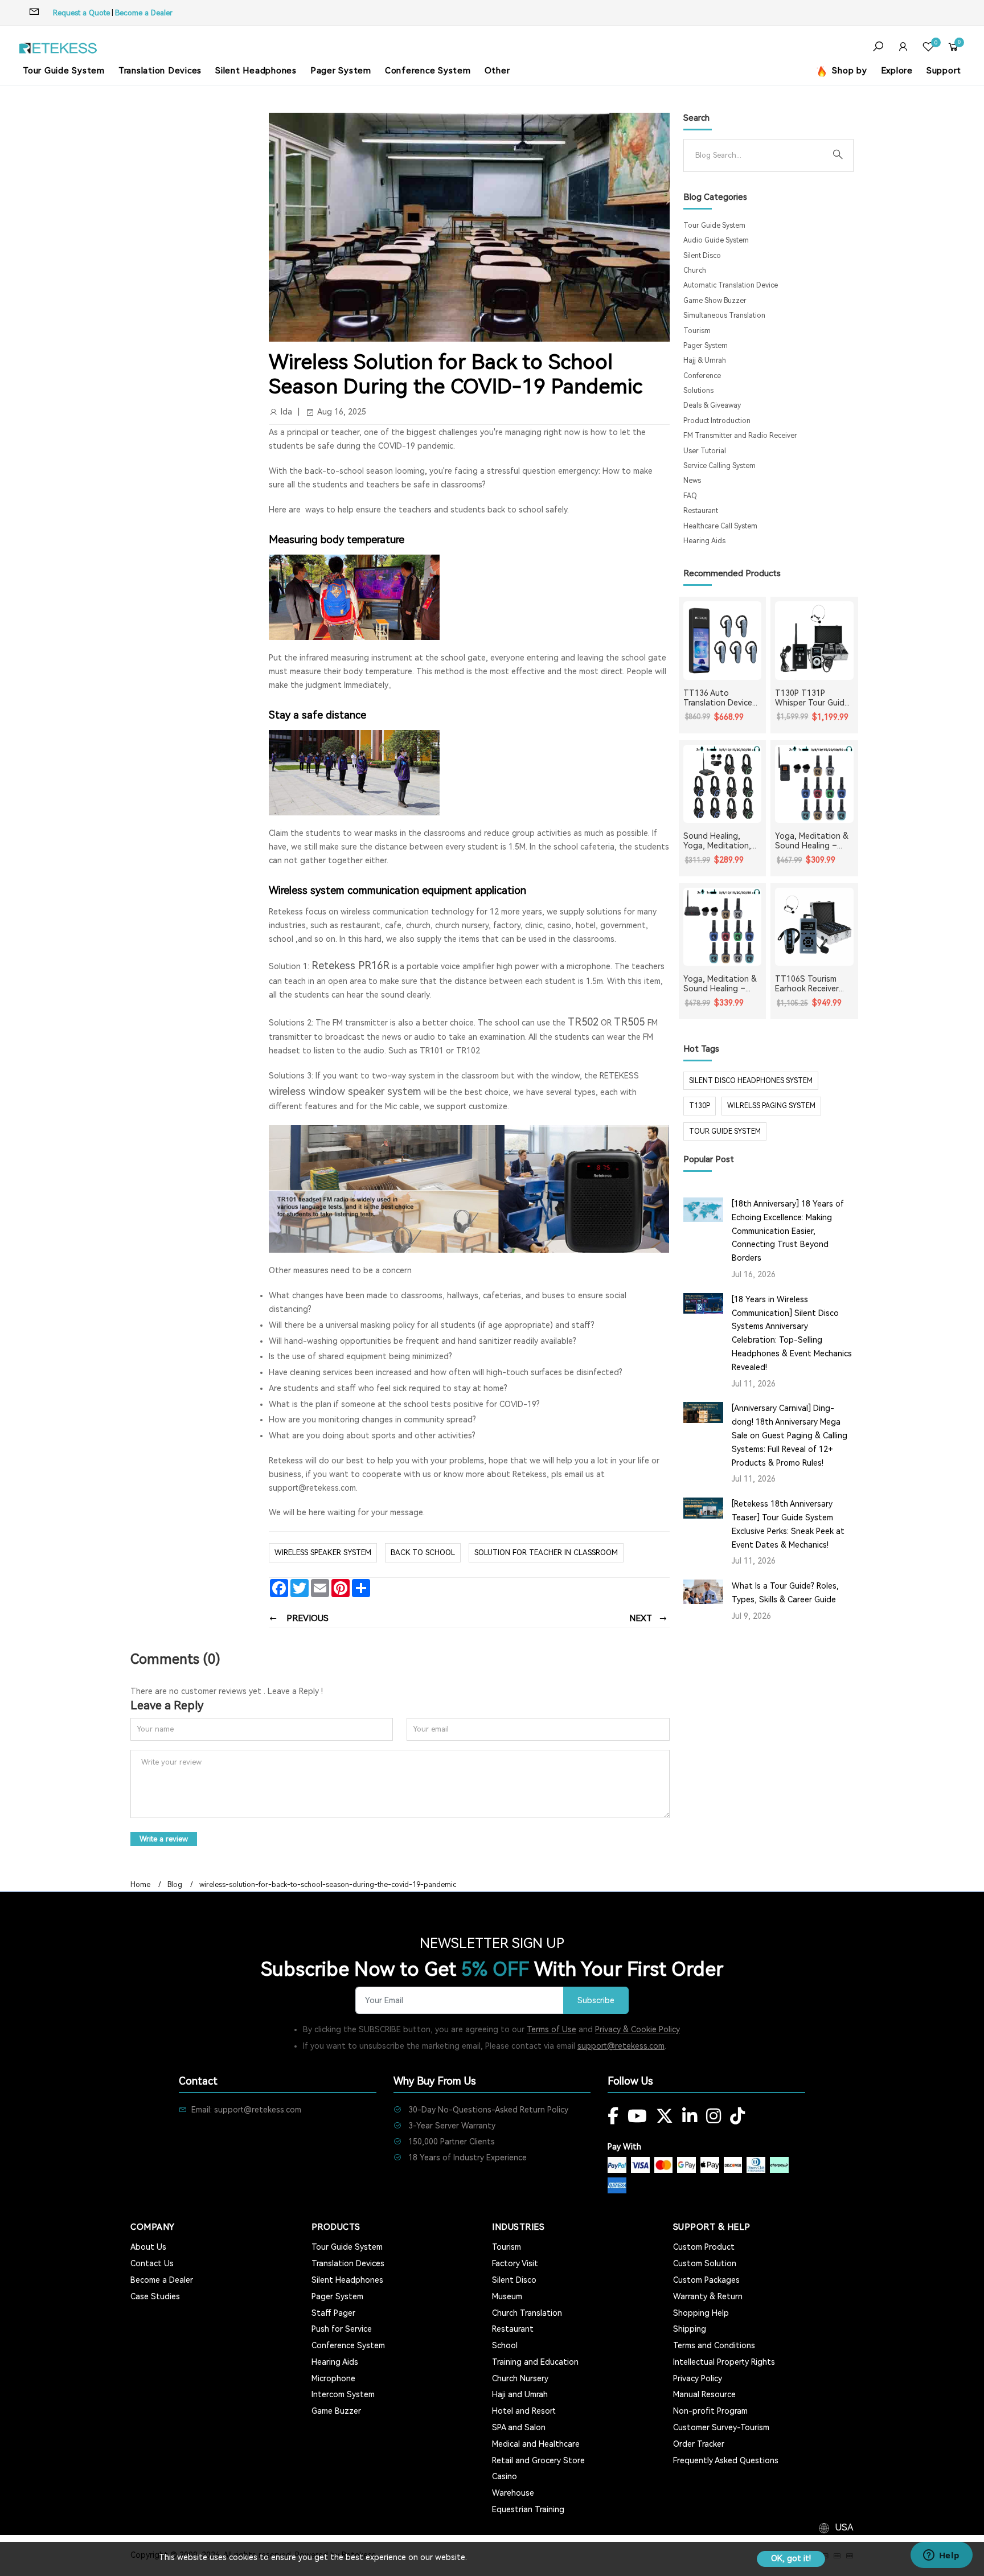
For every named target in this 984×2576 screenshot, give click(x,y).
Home (140, 1885)
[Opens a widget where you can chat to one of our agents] (941, 2556)
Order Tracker (699, 2444)
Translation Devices (160, 71)
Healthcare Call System (720, 526)
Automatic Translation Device (731, 285)
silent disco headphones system (751, 1081)
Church (695, 270)
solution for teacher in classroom (546, 1552)
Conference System (428, 71)
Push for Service (342, 2329)
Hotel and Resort (524, 2411)
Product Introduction (717, 421)
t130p (700, 1106)
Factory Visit (515, 2263)
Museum (507, 2296)
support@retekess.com (621, 2046)
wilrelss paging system (771, 1106)
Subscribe (596, 2001)
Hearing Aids (704, 541)
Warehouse (513, 2493)
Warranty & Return (708, 2296)
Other (497, 71)
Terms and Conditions (714, 2345)
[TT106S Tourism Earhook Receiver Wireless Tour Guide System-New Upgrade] (814, 927)
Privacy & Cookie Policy (637, 2029)
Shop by (848, 71)
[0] (928, 48)
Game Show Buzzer (715, 301)
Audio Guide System (716, 240)
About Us (148, 2247)
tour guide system (725, 1131)
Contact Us (152, 2263)
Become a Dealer (144, 13)
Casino (505, 2476)
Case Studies (155, 2296)
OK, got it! (791, 2558)
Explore (897, 71)
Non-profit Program (710, 2411)
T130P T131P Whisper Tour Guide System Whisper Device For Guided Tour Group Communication (812, 698)
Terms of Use (552, 2029)
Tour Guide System (64, 71)
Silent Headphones (256, 71)
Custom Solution (705, 2263)
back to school (423, 1552)
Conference (702, 376)
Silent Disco (702, 256)
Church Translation (527, 2313)
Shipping (690, 2329)
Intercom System (343, 2394)
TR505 (629, 1022)
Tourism (697, 331)
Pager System (341, 71)
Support (944, 71)
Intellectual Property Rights (724, 2362)
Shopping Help (701, 2313)
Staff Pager (333, 2313)
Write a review (164, 1839)
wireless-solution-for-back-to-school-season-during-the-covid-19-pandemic (328, 1885)
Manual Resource (704, 2394)
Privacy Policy (698, 2378)
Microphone (333, 2378)
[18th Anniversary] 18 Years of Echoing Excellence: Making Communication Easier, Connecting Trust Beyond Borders (788, 1231)
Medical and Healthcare (536, 2444)
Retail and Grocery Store (538, 2460)
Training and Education (535, 2362)
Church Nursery (520, 2378)
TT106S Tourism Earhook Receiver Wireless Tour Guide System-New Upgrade (812, 984)
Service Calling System (719, 466)
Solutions (698, 391)
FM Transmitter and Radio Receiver (740, 436)
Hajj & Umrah (705, 360)
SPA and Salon (519, 2427)
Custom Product (704, 2247)
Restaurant (701, 511)
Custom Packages (706, 2280)
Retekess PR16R (350, 965)
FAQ (690, 496)
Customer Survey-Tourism (721, 2427)
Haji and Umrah (520, 2394)
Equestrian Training (528, 2509)
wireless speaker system (323, 1552)
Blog (175, 1885)
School (505, 2345)
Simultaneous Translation (724, 315)
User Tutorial (705, 451)
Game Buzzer (336, 2411)
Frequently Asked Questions (726, 2460)
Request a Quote (81, 13)
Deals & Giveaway (712, 405)
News (692, 481)
